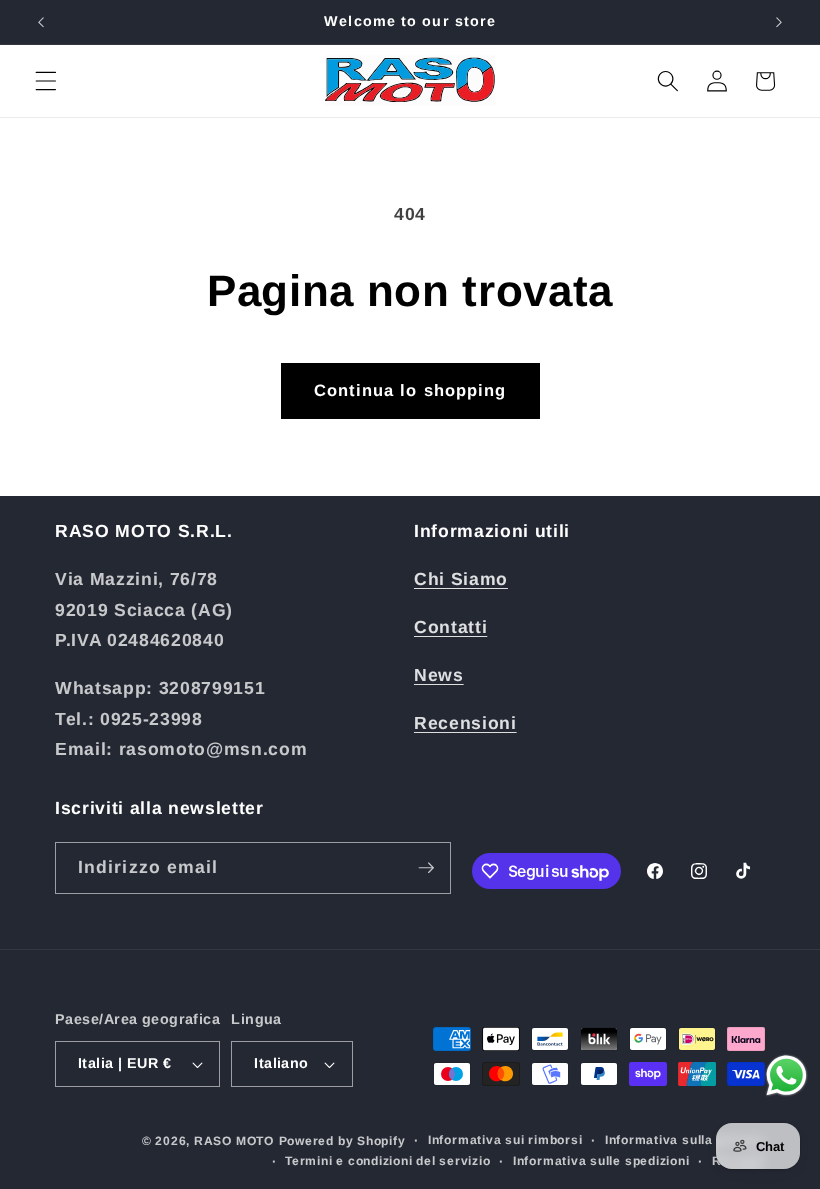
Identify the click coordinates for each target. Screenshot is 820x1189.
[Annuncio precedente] (41, 22)
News (439, 675)
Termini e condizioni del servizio (387, 1161)
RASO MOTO (234, 1141)
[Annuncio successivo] (779, 22)
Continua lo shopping (410, 390)
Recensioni (465, 723)
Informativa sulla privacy (685, 1140)
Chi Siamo (461, 579)
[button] (46, 81)
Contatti (450, 627)
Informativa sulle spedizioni (601, 1161)
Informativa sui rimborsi (505, 1140)
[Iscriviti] (426, 868)
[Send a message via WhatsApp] (786, 1075)
